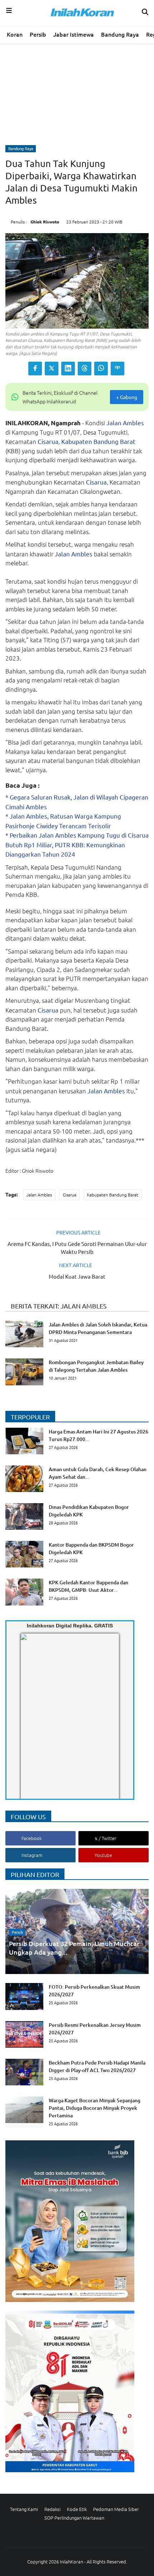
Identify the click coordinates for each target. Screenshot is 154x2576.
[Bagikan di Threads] (85, 369)
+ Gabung (127, 397)
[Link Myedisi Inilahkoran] (29, 1722)
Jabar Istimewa (74, 34)
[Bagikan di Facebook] (35, 369)
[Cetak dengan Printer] (117, 369)
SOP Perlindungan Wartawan (74, 2518)
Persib (38, 34)
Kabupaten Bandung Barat (98, 441)
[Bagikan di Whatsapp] (101, 369)
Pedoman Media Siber (116, 2509)
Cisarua (48, 441)
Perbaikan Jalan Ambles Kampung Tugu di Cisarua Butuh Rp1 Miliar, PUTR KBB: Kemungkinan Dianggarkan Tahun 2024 (77, 844)
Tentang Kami (24, 2509)
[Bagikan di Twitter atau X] (52, 369)
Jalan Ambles (125, 423)
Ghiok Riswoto (45, 222)
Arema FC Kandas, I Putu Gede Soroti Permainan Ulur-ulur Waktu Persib (77, 1248)
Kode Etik (77, 2509)
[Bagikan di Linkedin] (68, 369)
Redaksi (52, 2509)
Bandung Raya (120, 34)
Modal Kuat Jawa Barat (77, 1276)
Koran (15, 34)
